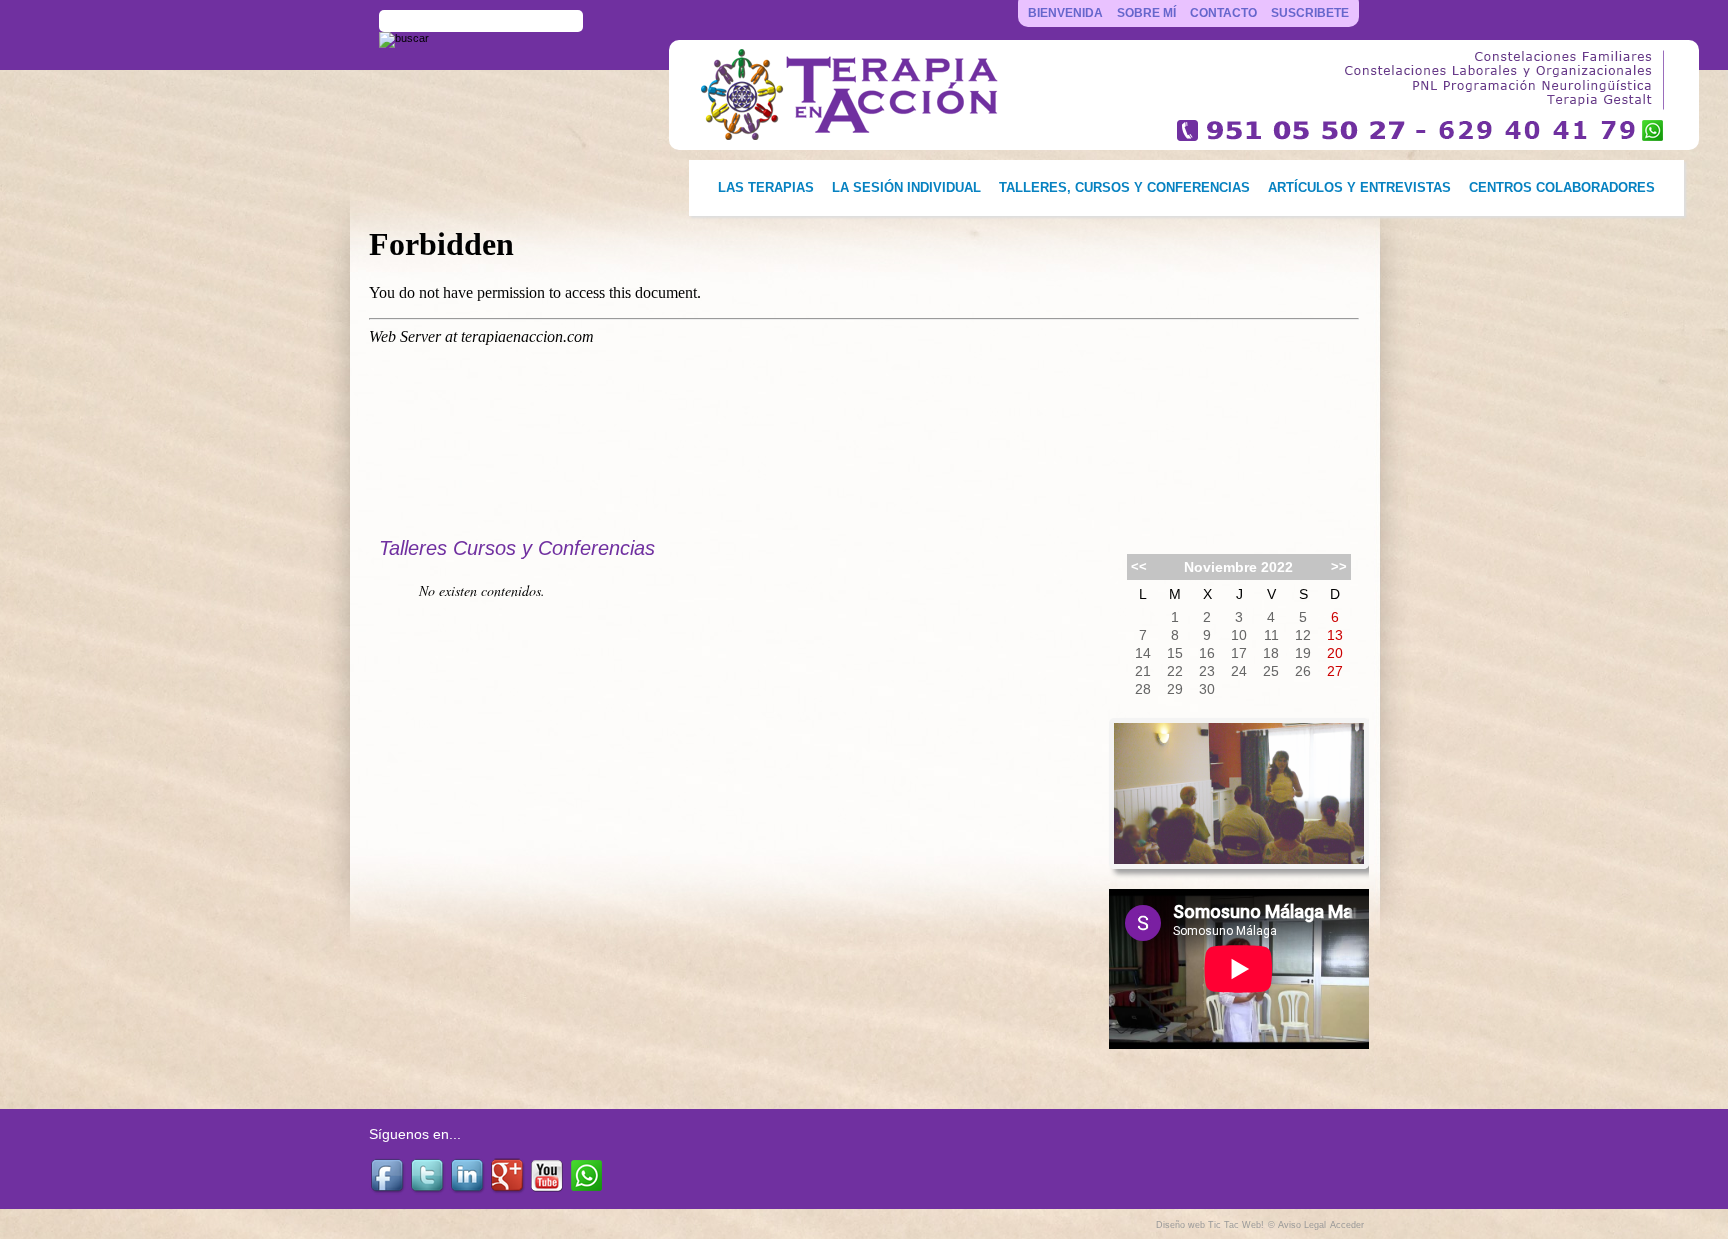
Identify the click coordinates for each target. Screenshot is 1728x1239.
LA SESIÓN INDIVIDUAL (906, 187)
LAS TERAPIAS (766, 187)
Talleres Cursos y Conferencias (517, 548)
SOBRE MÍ (1146, 13)
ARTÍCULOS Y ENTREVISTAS (1359, 187)
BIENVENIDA (1065, 13)
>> (1339, 566)
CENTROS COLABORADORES (1562, 187)
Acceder (1347, 1225)
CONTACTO (1223, 13)
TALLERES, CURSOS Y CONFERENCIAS (1124, 187)
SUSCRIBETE (1310, 13)
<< (1139, 566)
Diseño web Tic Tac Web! (1210, 1225)
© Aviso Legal (1297, 1225)
